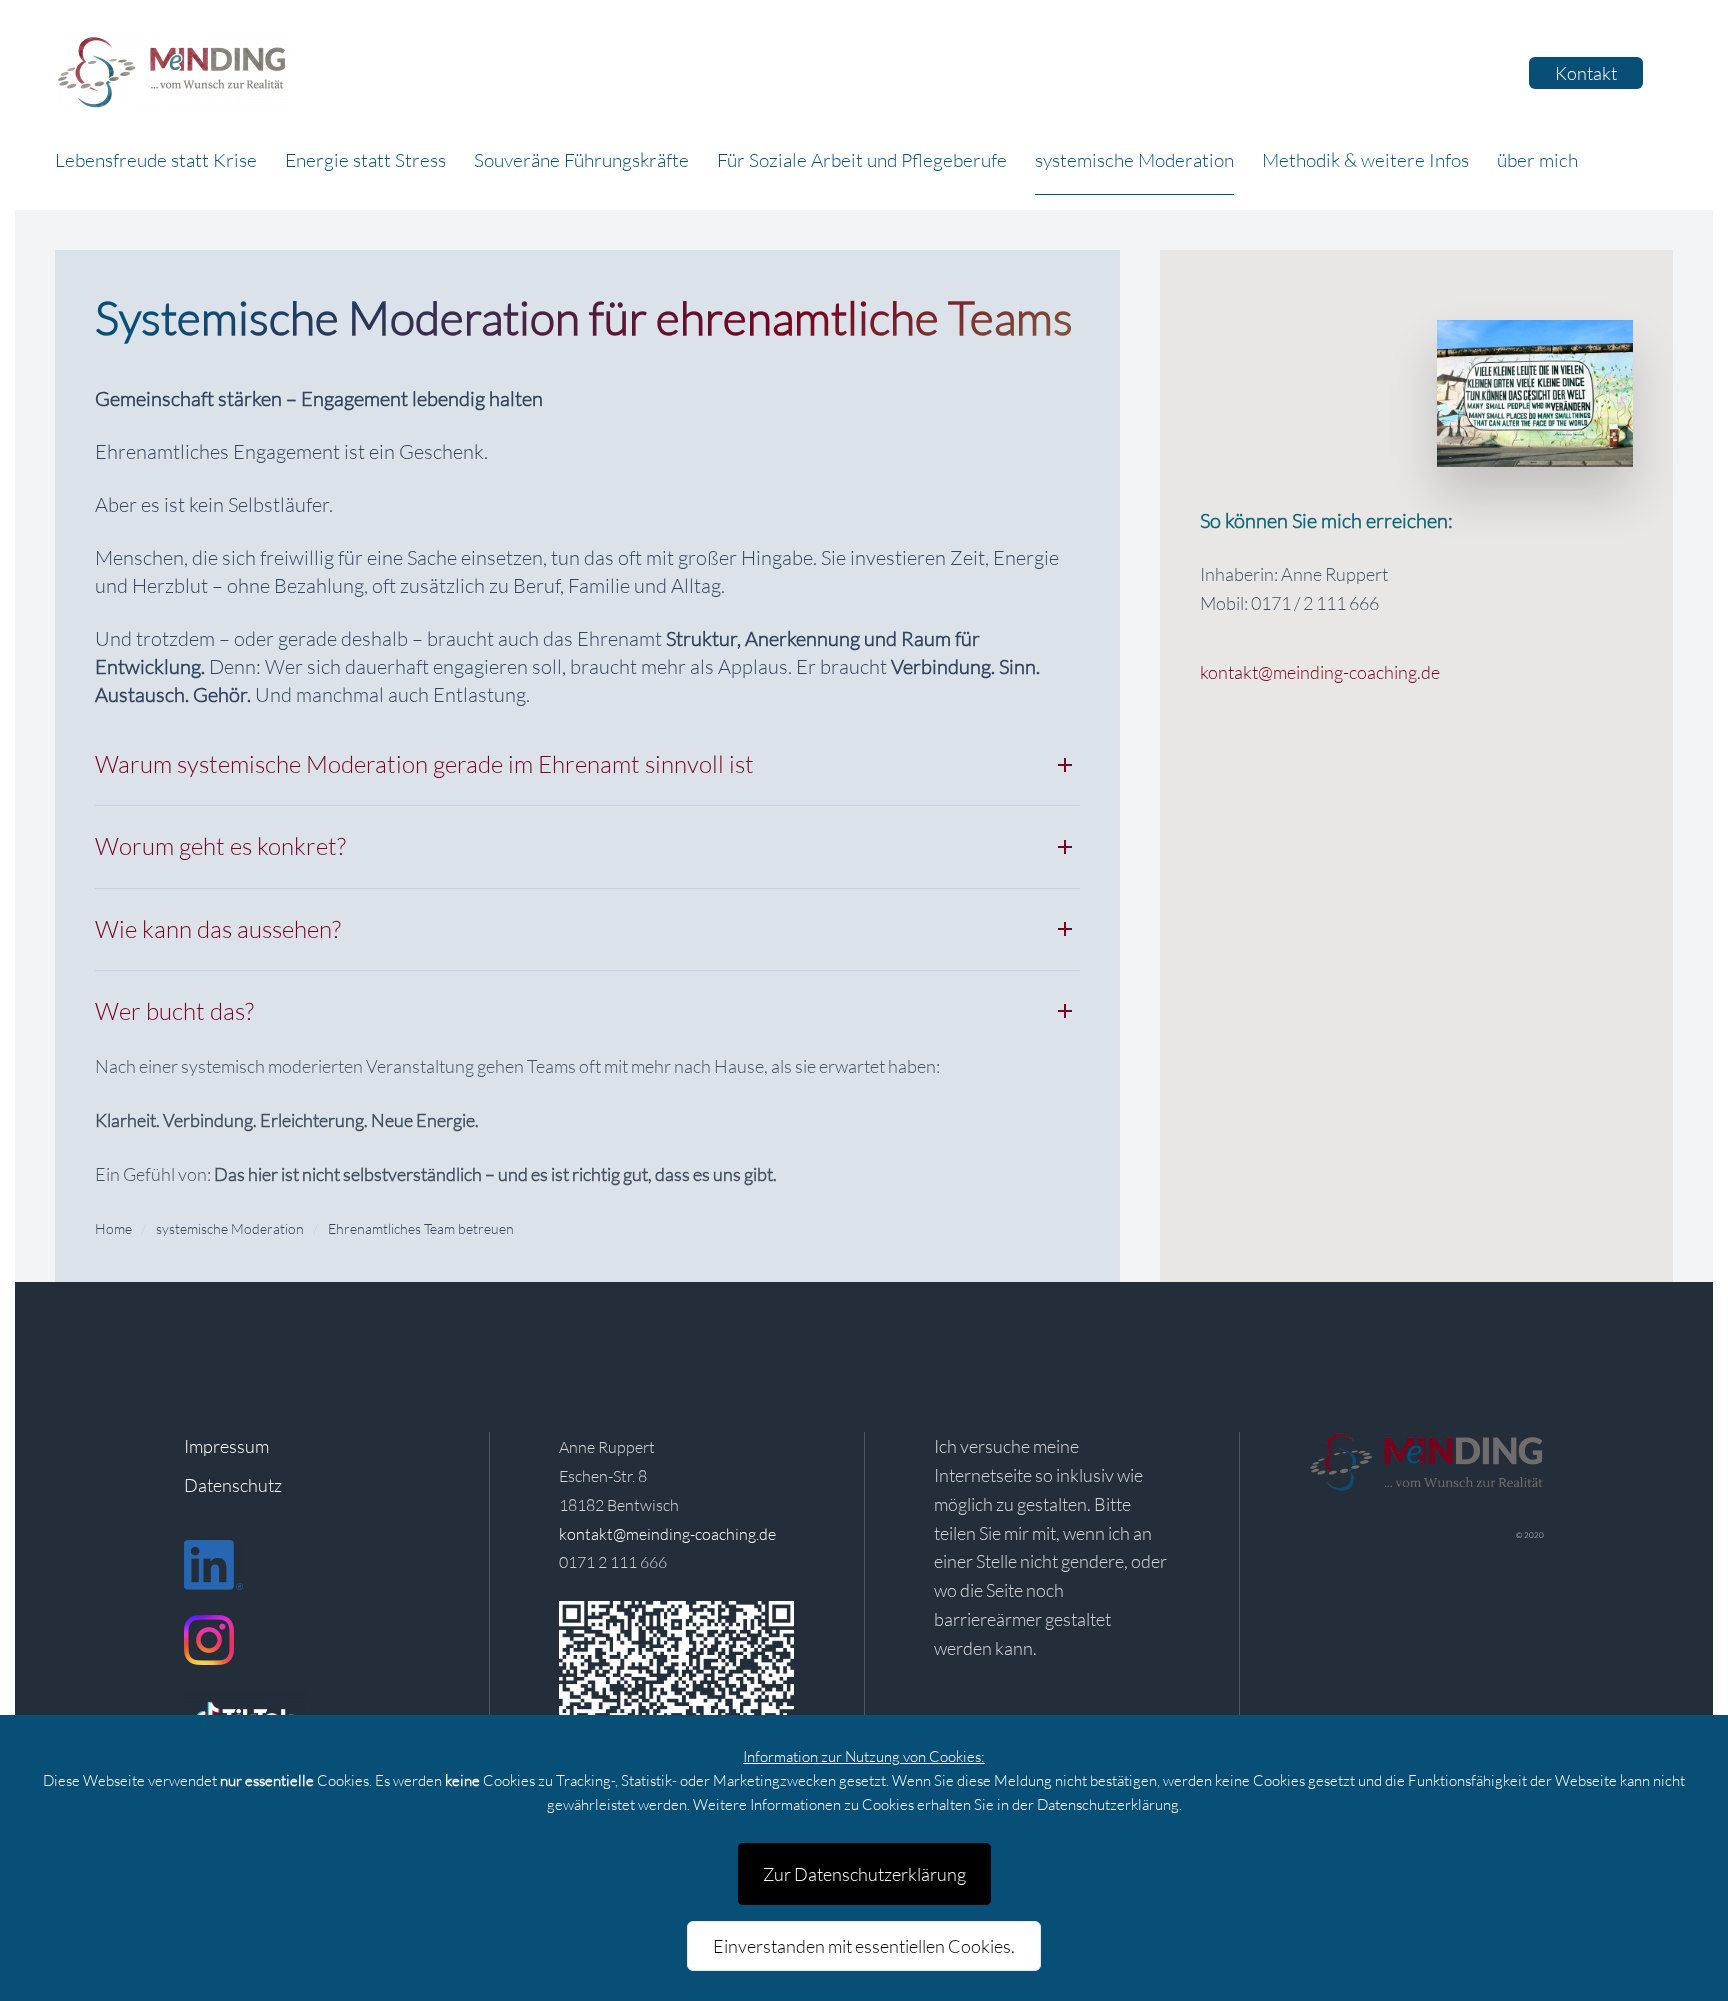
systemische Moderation (1134, 160)
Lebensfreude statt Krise (156, 160)
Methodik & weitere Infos (1365, 160)
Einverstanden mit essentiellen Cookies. (864, 1946)
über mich (1537, 160)
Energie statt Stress (365, 160)
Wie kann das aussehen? (218, 929)
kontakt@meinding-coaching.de (1320, 672)
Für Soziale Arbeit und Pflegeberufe (862, 160)
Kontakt (1586, 73)
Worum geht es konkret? (220, 846)
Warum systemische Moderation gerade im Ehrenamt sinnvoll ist (424, 764)
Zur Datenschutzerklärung (864, 1874)
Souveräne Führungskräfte (581, 160)
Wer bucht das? (174, 1011)
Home (113, 1228)
